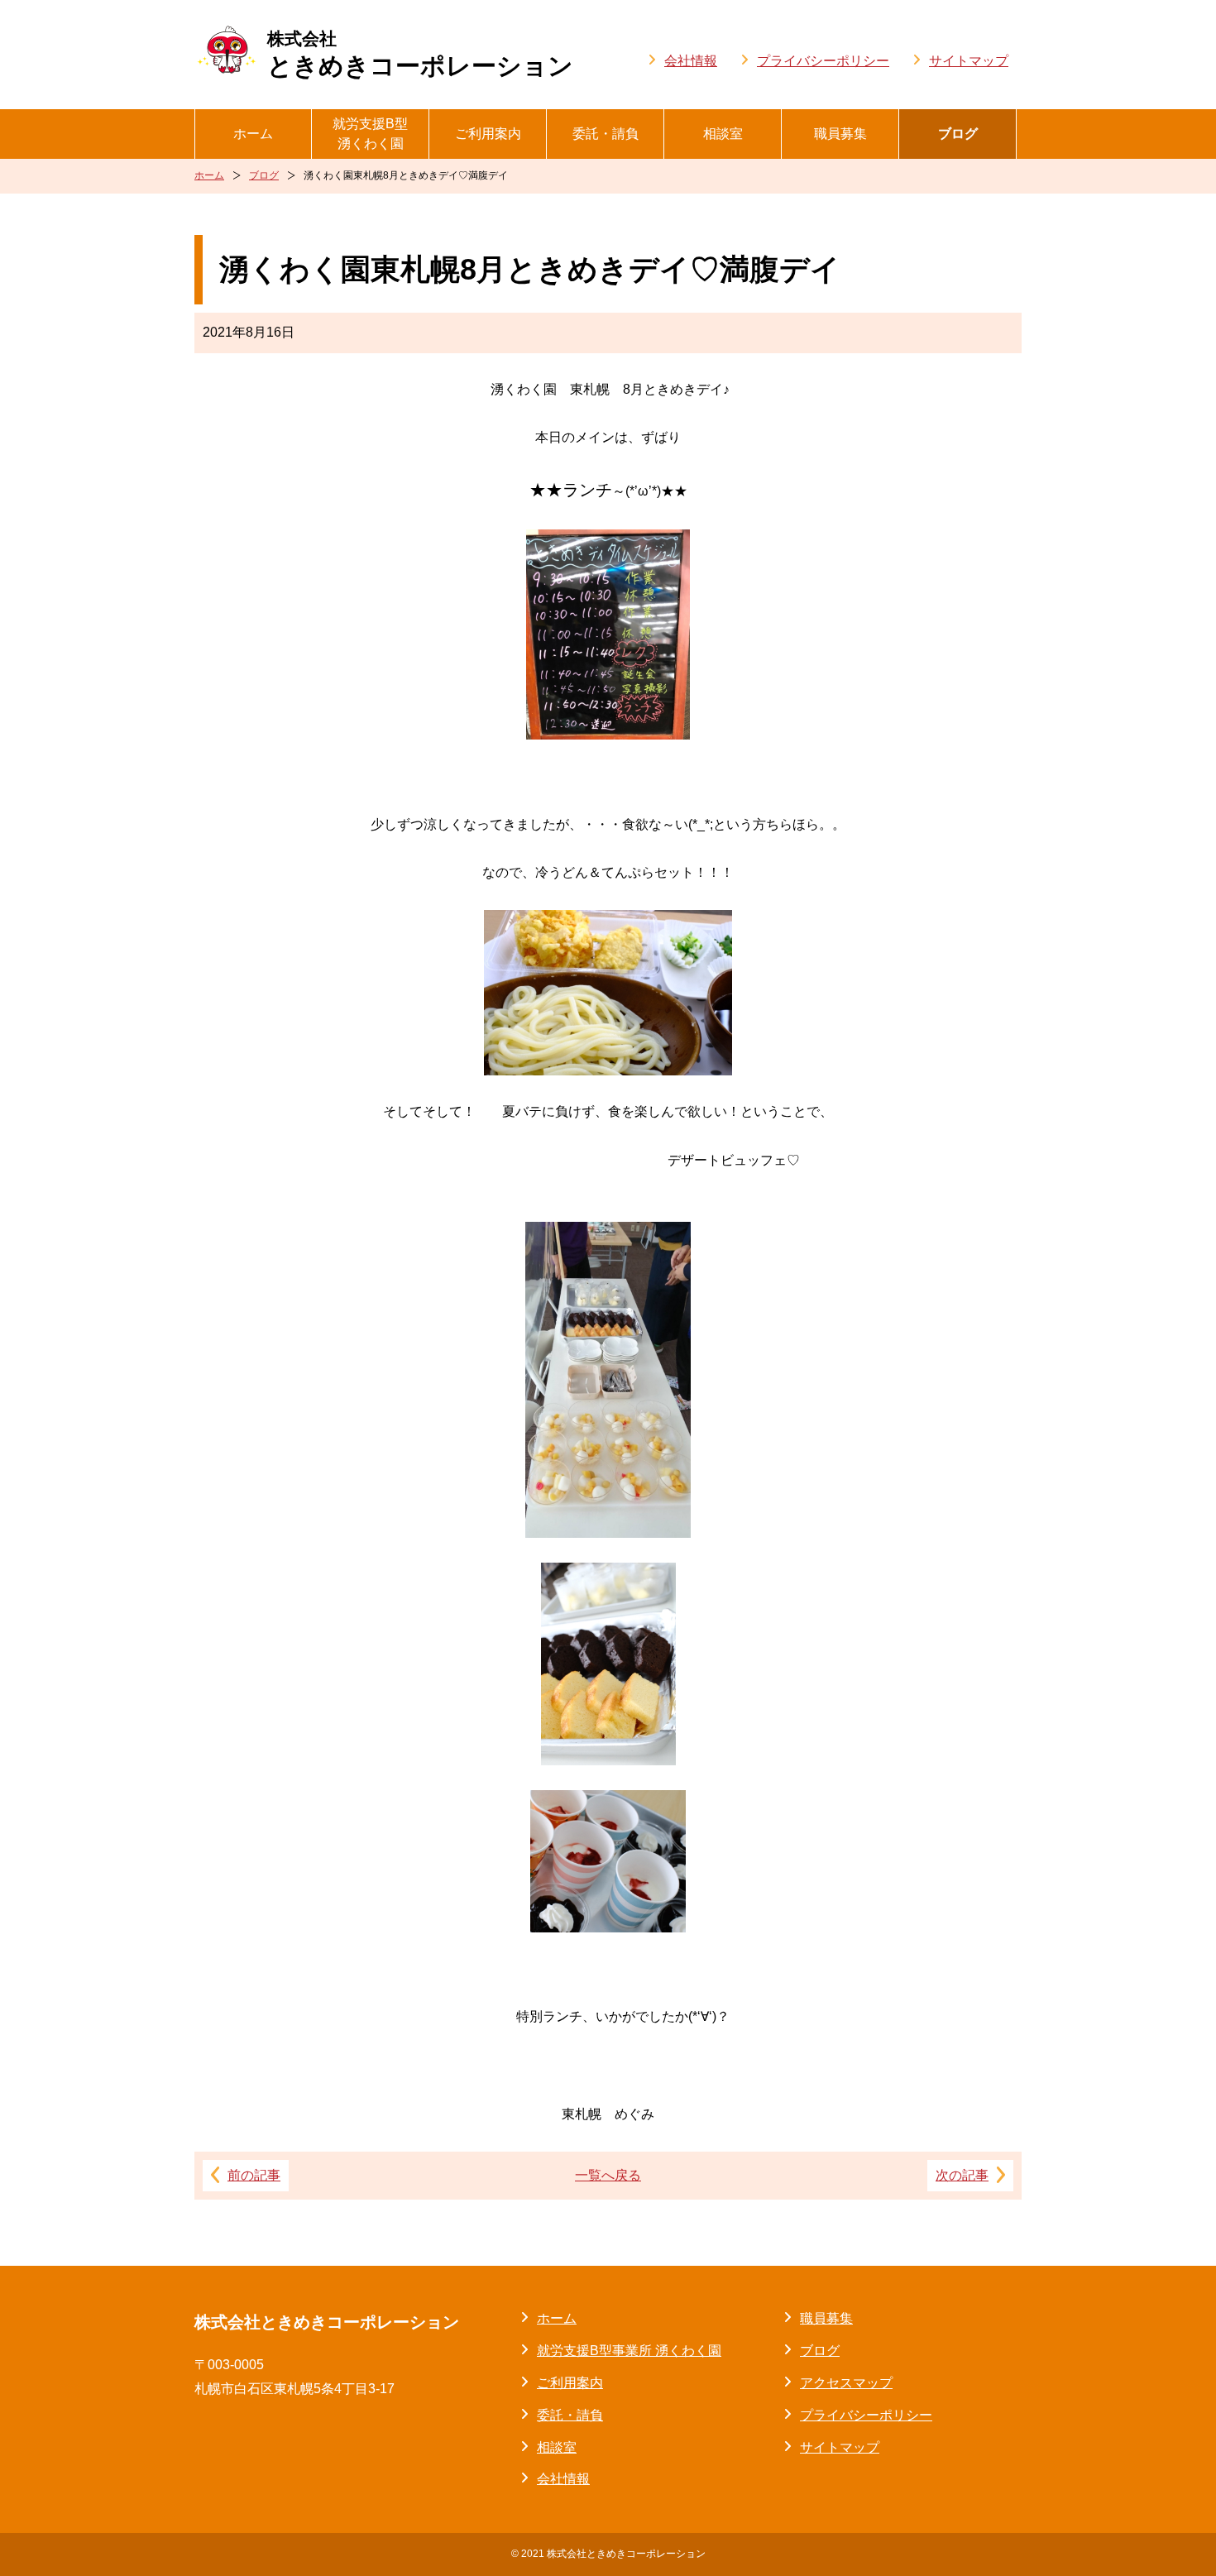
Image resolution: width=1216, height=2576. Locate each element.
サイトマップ (969, 61)
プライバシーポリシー (823, 61)
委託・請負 (606, 134)
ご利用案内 (488, 134)
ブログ (958, 134)
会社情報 (691, 61)
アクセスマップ (846, 2383)
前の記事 (254, 2175)
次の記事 (962, 2175)
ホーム (253, 134)
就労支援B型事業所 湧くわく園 (629, 2351)
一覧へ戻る (608, 2175)
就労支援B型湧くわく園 (370, 134)
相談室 (723, 134)
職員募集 (840, 134)
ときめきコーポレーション (420, 54)
